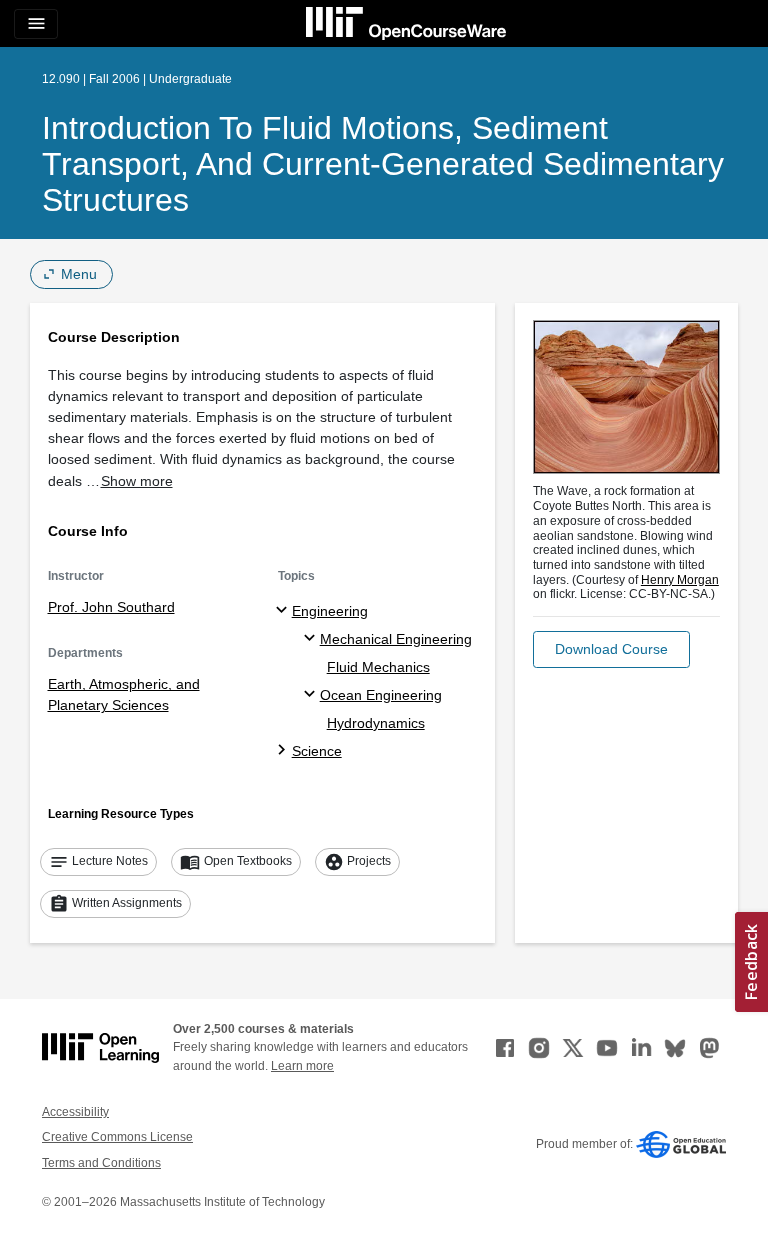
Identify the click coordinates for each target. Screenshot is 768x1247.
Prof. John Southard (111, 607)
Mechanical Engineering (396, 639)
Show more (137, 481)
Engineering (330, 611)
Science (317, 751)
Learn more (302, 1066)
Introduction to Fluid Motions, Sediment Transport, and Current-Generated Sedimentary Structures (383, 164)
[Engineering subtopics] (284, 611)
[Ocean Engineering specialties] (312, 695)
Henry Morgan (680, 580)
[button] (611, 649)
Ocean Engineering (381, 695)
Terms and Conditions (101, 1163)
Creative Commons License (117, 1137)
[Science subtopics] (284, 751)
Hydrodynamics (376, 723)
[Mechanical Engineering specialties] (312, 639)
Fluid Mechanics (378, 667)
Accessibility (75, 1112)
